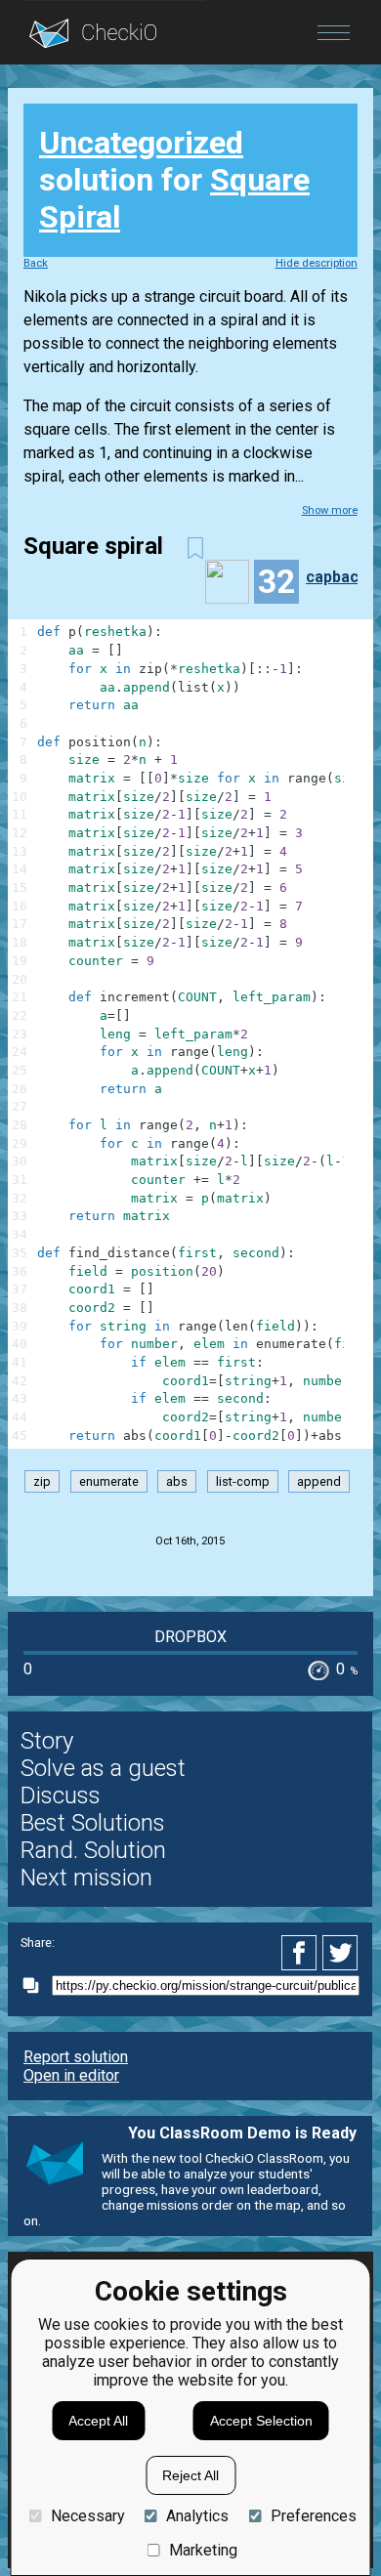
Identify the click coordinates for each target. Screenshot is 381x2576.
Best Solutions (93, 1823)
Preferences (313, 2516)
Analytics (197, 2516)
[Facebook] (302, 1953)
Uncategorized (141, 143)
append (319, 1481)
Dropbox (190, 1637)
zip (42, 1481)
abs (177, 1481)
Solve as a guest (103, 1768)
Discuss (61, 1795)
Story (47, 1741)
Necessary (87, 2516)
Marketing (203, 2550)
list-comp (243, 1481)
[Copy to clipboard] (36, 1985)
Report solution (76, 2057)
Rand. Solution (93, 1850)
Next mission (86, 1878)
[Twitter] (341, 1953)
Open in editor (71, 2075)
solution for (174, 180)
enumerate (109, 1481)
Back (36, 263)
